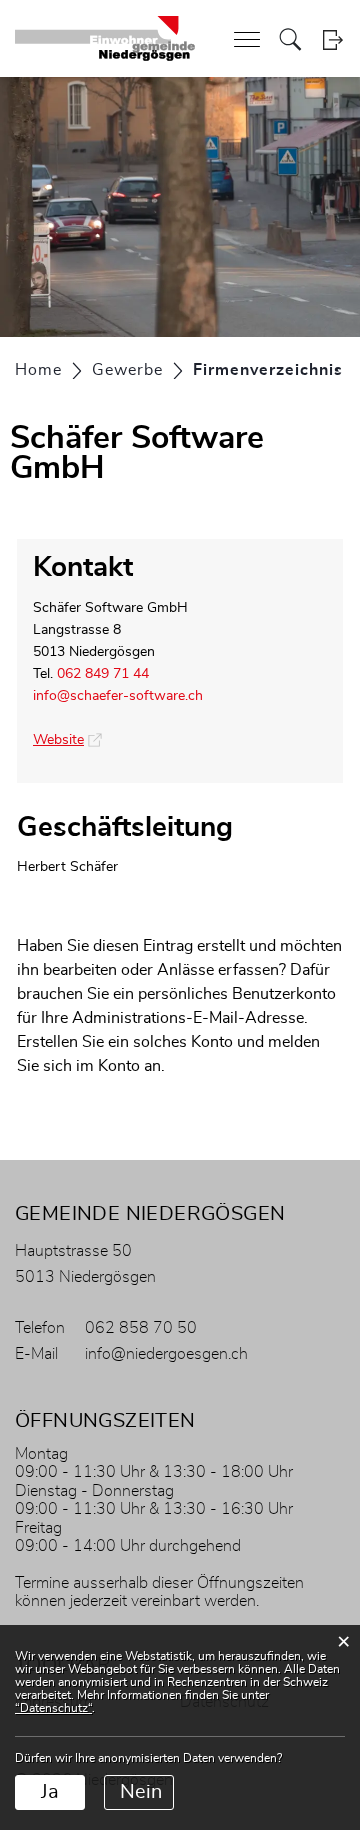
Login (332, 39)
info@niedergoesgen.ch (166, 1354)
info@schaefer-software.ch (118, 696)
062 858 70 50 (141, 1328)
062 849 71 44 (103, 674)
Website (67, 740)
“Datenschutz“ (53, 1708)
